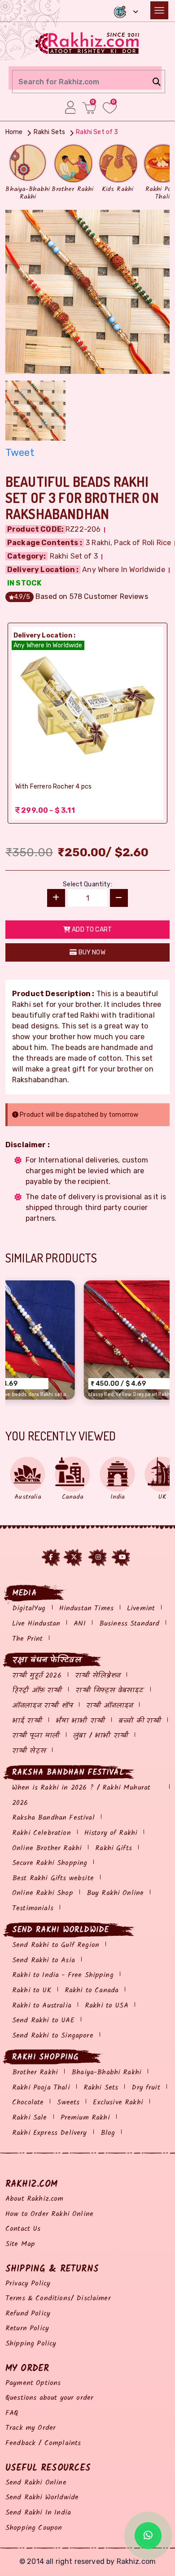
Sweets (68, 2102)
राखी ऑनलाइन (109, 1706)
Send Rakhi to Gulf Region (56, 1945)
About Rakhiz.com (35, 2199)
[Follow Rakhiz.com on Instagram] (98, 1557)
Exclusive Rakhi (118, 2102)
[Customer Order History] (70, 107)
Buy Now (91, 952)
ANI (79, 1624)
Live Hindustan (36, 1624)
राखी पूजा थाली (36, 1736)
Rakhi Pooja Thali (41, 2088)
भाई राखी (27, 1721)
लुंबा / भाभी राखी (101, 1736)
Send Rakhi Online (36, 2483)
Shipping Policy (31, 2344)
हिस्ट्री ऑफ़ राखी (37, 1690)
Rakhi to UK (32, 1990)
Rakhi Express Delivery (50, 2133)
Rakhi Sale (30, 2118)
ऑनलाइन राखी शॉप (42, 1706)
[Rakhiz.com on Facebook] (51, 1557)
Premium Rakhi (85, 2118)
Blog (108, 2133)
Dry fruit (146, 2088)
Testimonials (33, 1908)
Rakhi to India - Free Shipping (63, 1975)
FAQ (12, 2413)
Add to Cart (91, 930)
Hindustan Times (86, 1608)
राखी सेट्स (29, 1751)
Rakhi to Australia (42, 2006)
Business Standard (129, 1624)
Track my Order (31, 2428)
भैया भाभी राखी (80, 1721)
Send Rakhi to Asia (44, 1960)
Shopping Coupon (34, 2528)
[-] (119, 898)
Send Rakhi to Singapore (53, 2036)
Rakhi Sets (101, 2088)
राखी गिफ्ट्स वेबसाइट (109, 1690)
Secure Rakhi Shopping (50, 1863)
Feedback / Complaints (43, 2443)
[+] (56, 898)
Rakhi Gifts (114, 1848)
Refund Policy (28, 2314)
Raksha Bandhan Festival (53, 1818)
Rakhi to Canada (92, 1990)
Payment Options (33, 2383)
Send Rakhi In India (38, 2513)
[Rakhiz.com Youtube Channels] (122, 1557)
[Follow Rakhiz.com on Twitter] (74, 1557)
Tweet (20, 453)
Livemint (141, 1608)
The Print (27, 1639)
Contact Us (23, 2229)
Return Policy (27, 2328)
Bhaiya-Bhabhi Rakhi (106, 2072)
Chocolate (28, 2102)
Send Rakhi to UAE (43, 2020)
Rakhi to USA (107, 2006)
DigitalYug (29, 1608)
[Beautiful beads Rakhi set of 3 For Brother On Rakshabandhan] (87, 291)
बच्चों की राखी (140, 1721)
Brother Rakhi (35, 2072)
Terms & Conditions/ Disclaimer (58, 2298)
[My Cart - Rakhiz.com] (89, 108)
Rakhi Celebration (42, 1833)
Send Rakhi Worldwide (42, 2497)
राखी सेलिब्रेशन (98, 1676)
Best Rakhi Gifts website (53, 1878)
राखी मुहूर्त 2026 (37, 1676)
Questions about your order (49, 2398)
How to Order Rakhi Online (49, 2214)
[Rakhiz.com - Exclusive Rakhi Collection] (88, 42)
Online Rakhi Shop (43, 1893)
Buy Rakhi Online (115, 1893)
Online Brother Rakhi (47, 1848)
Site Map (20, 2244)
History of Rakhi (111, 1833)
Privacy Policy (28, 2283)
